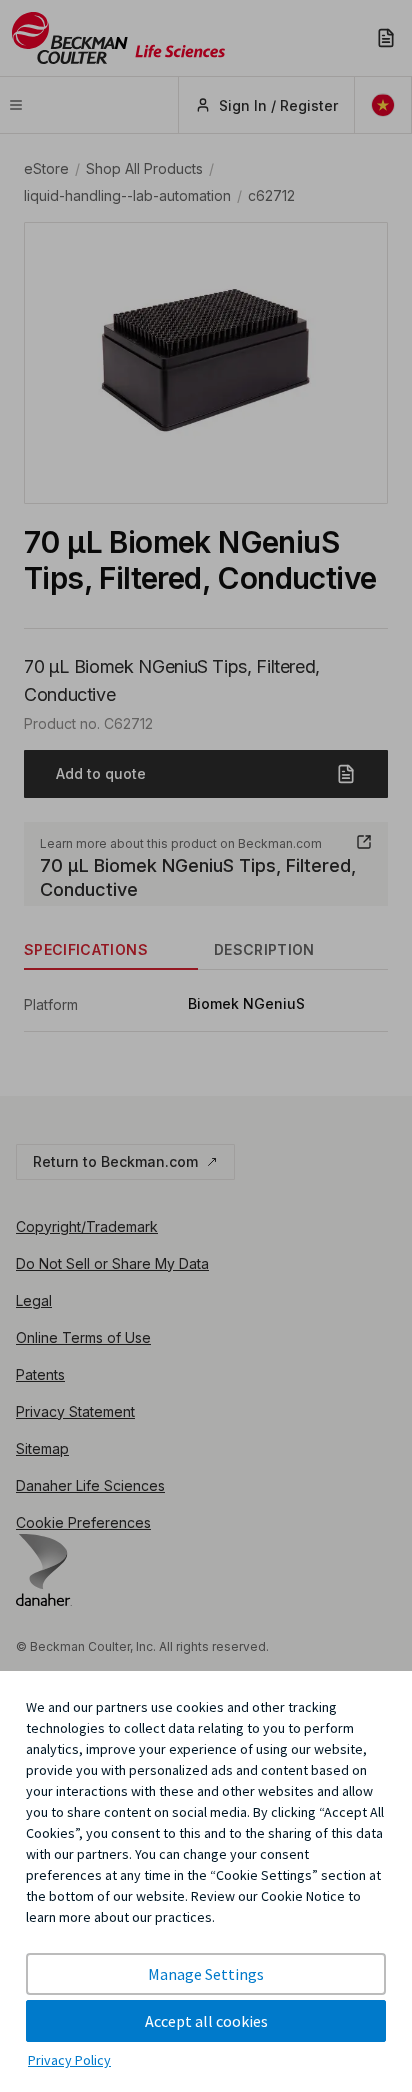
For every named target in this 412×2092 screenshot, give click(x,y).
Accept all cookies (206, 2021)
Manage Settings (206, 1974)
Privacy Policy (69, 2060)
